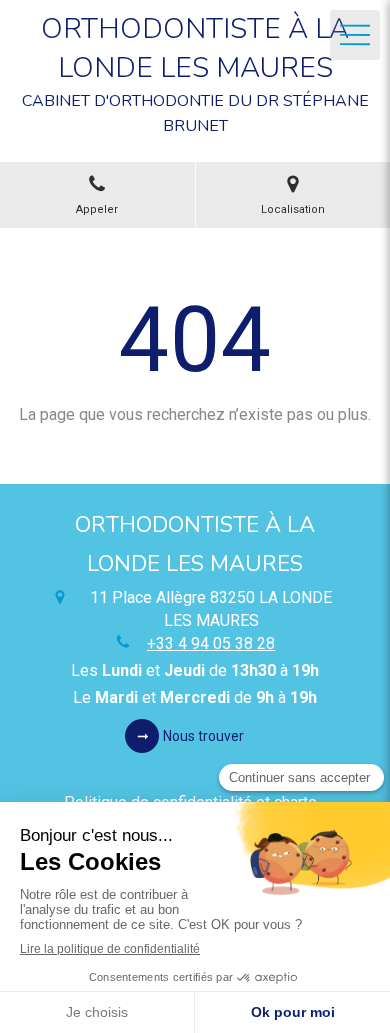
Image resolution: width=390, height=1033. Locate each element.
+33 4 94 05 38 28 (211, 643)
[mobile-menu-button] (355, 35)
